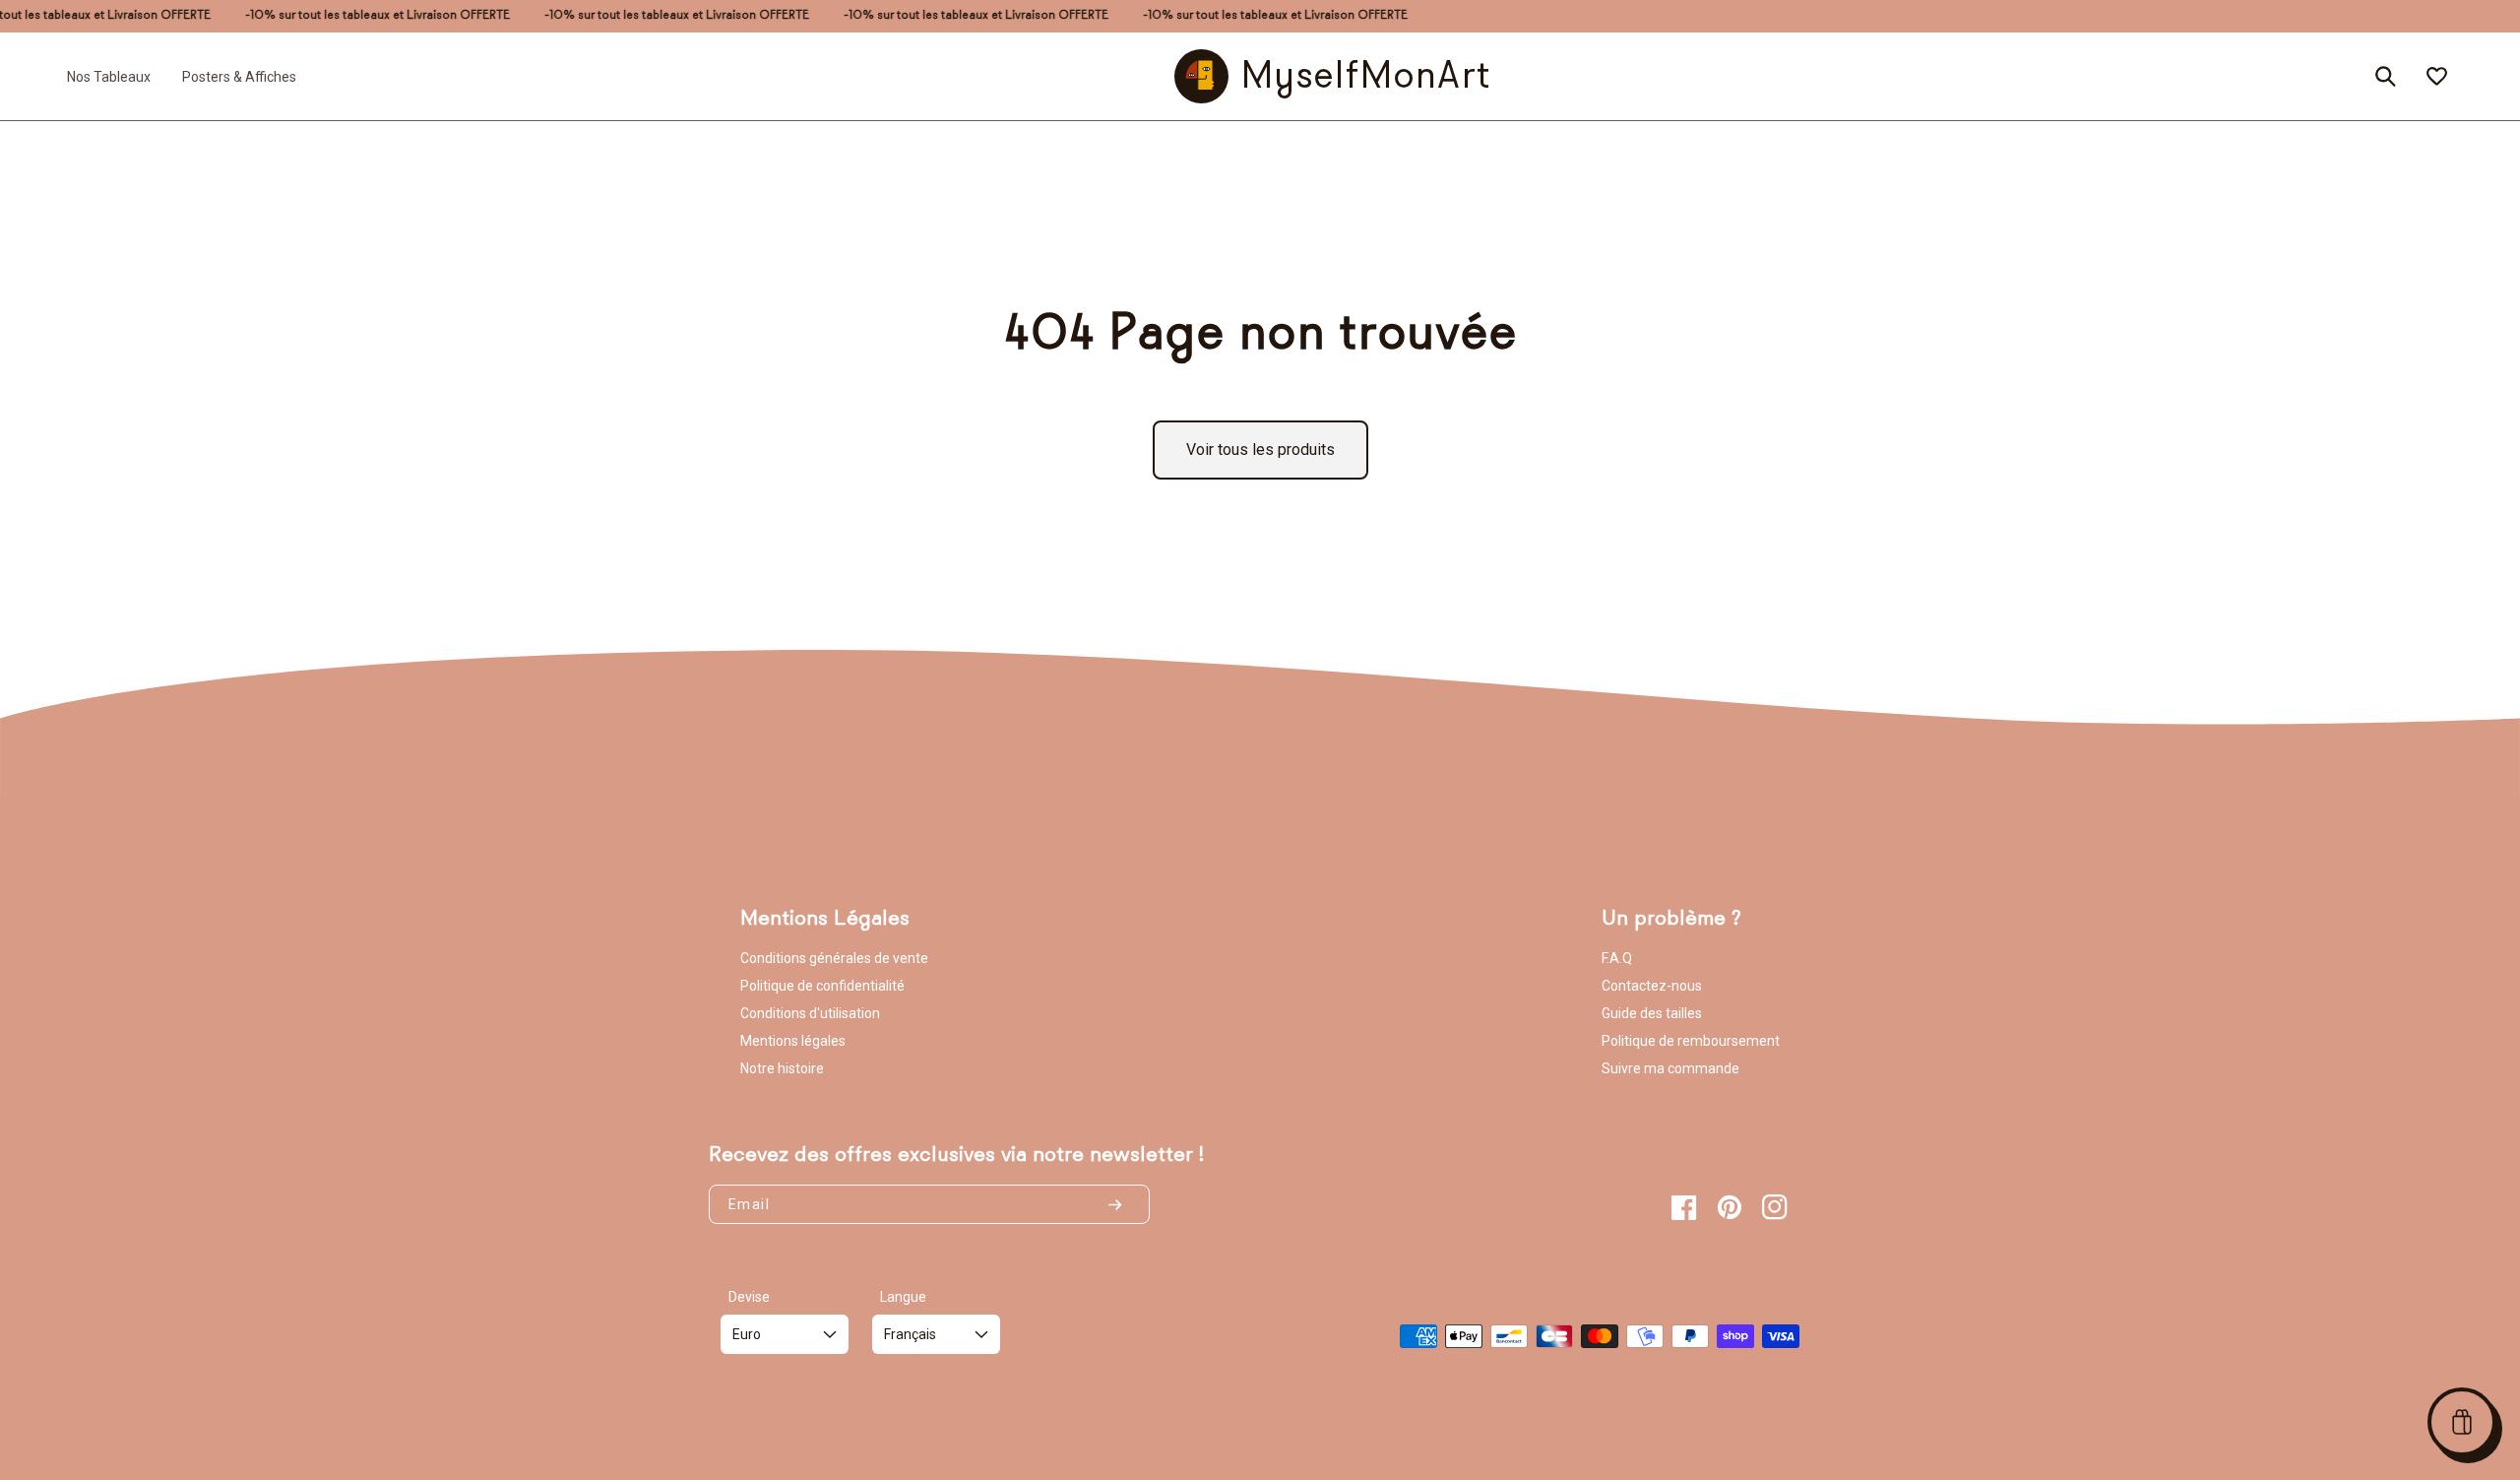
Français (910, 1334)
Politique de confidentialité (822, 986)
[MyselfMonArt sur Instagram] (1775, 1207)
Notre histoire (782, 1068)
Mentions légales (793, 1041)
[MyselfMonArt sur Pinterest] (1730, 1207)
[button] (2462, 1422)
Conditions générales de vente (834, 958)
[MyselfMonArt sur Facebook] (1684, 1207)
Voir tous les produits (1260, 450)
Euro (747, 1334)
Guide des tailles (1652, 1013)
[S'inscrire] (1123, 1204)
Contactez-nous (1652, 986)
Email (749, 1204)
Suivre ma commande (1670, 1068)
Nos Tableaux (109, 76)
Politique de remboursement (1691, 1041)
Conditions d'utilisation (810, 1013)
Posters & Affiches (239, 76)
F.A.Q (1617, 958)
